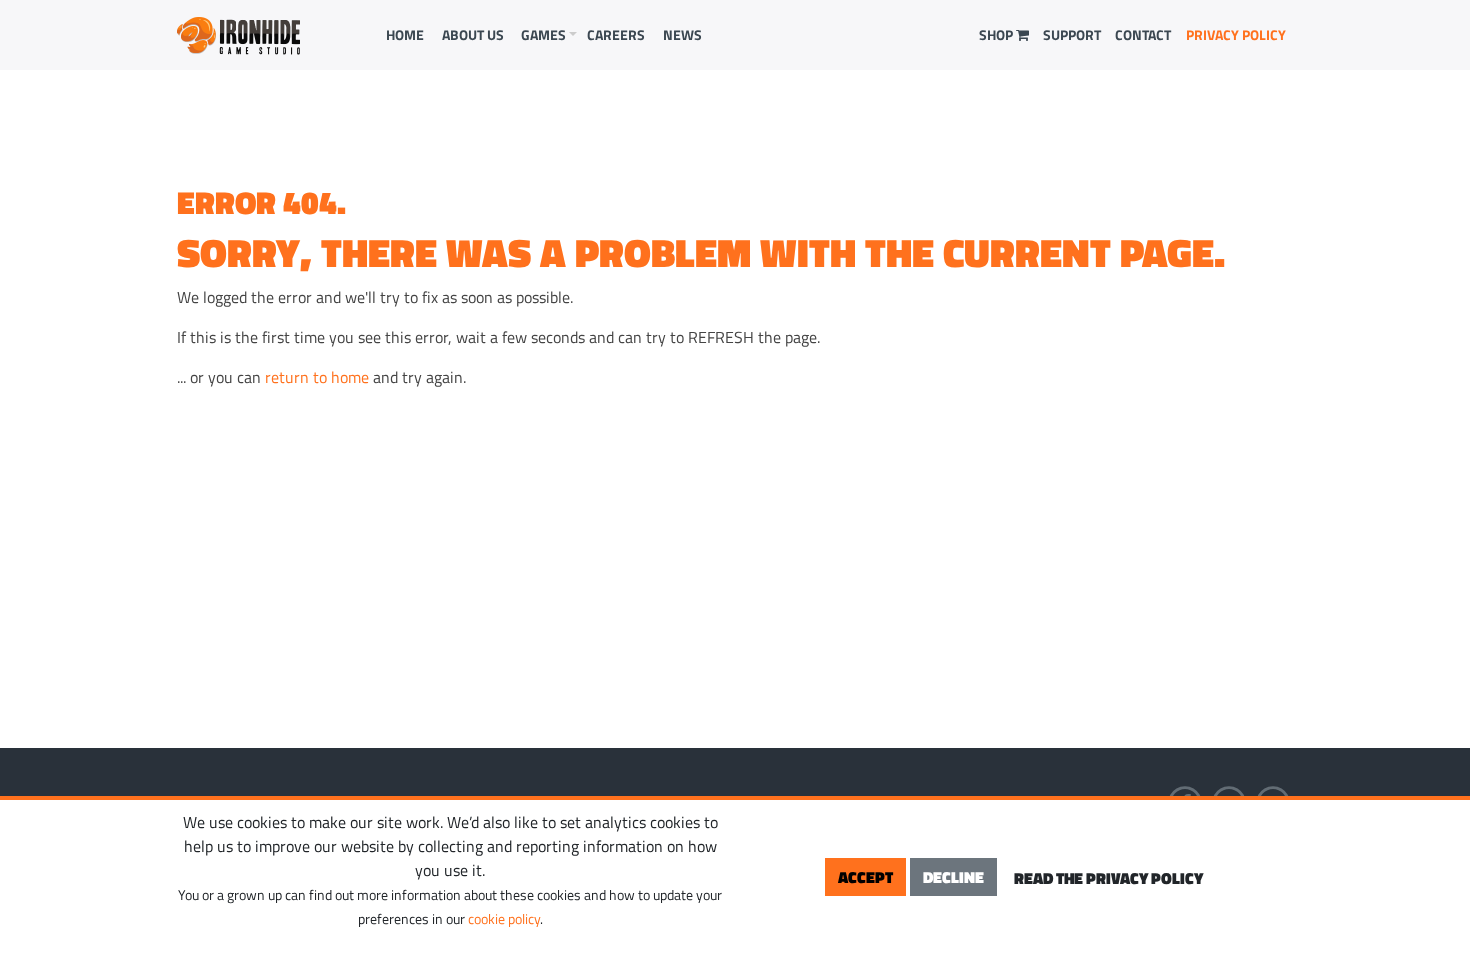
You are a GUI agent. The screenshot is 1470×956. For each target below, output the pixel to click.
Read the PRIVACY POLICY (1108, 878)
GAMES (543, 34)
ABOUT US (473, 34)
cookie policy (504, 918)
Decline (953, 877)
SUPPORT (1072, 34)
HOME (405, 34)
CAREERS (616, 34)
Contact (1143, 34)
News (682, 34)
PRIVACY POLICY (1236, 34)
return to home (317, 377)
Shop (997, 34)
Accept (865, 877)
